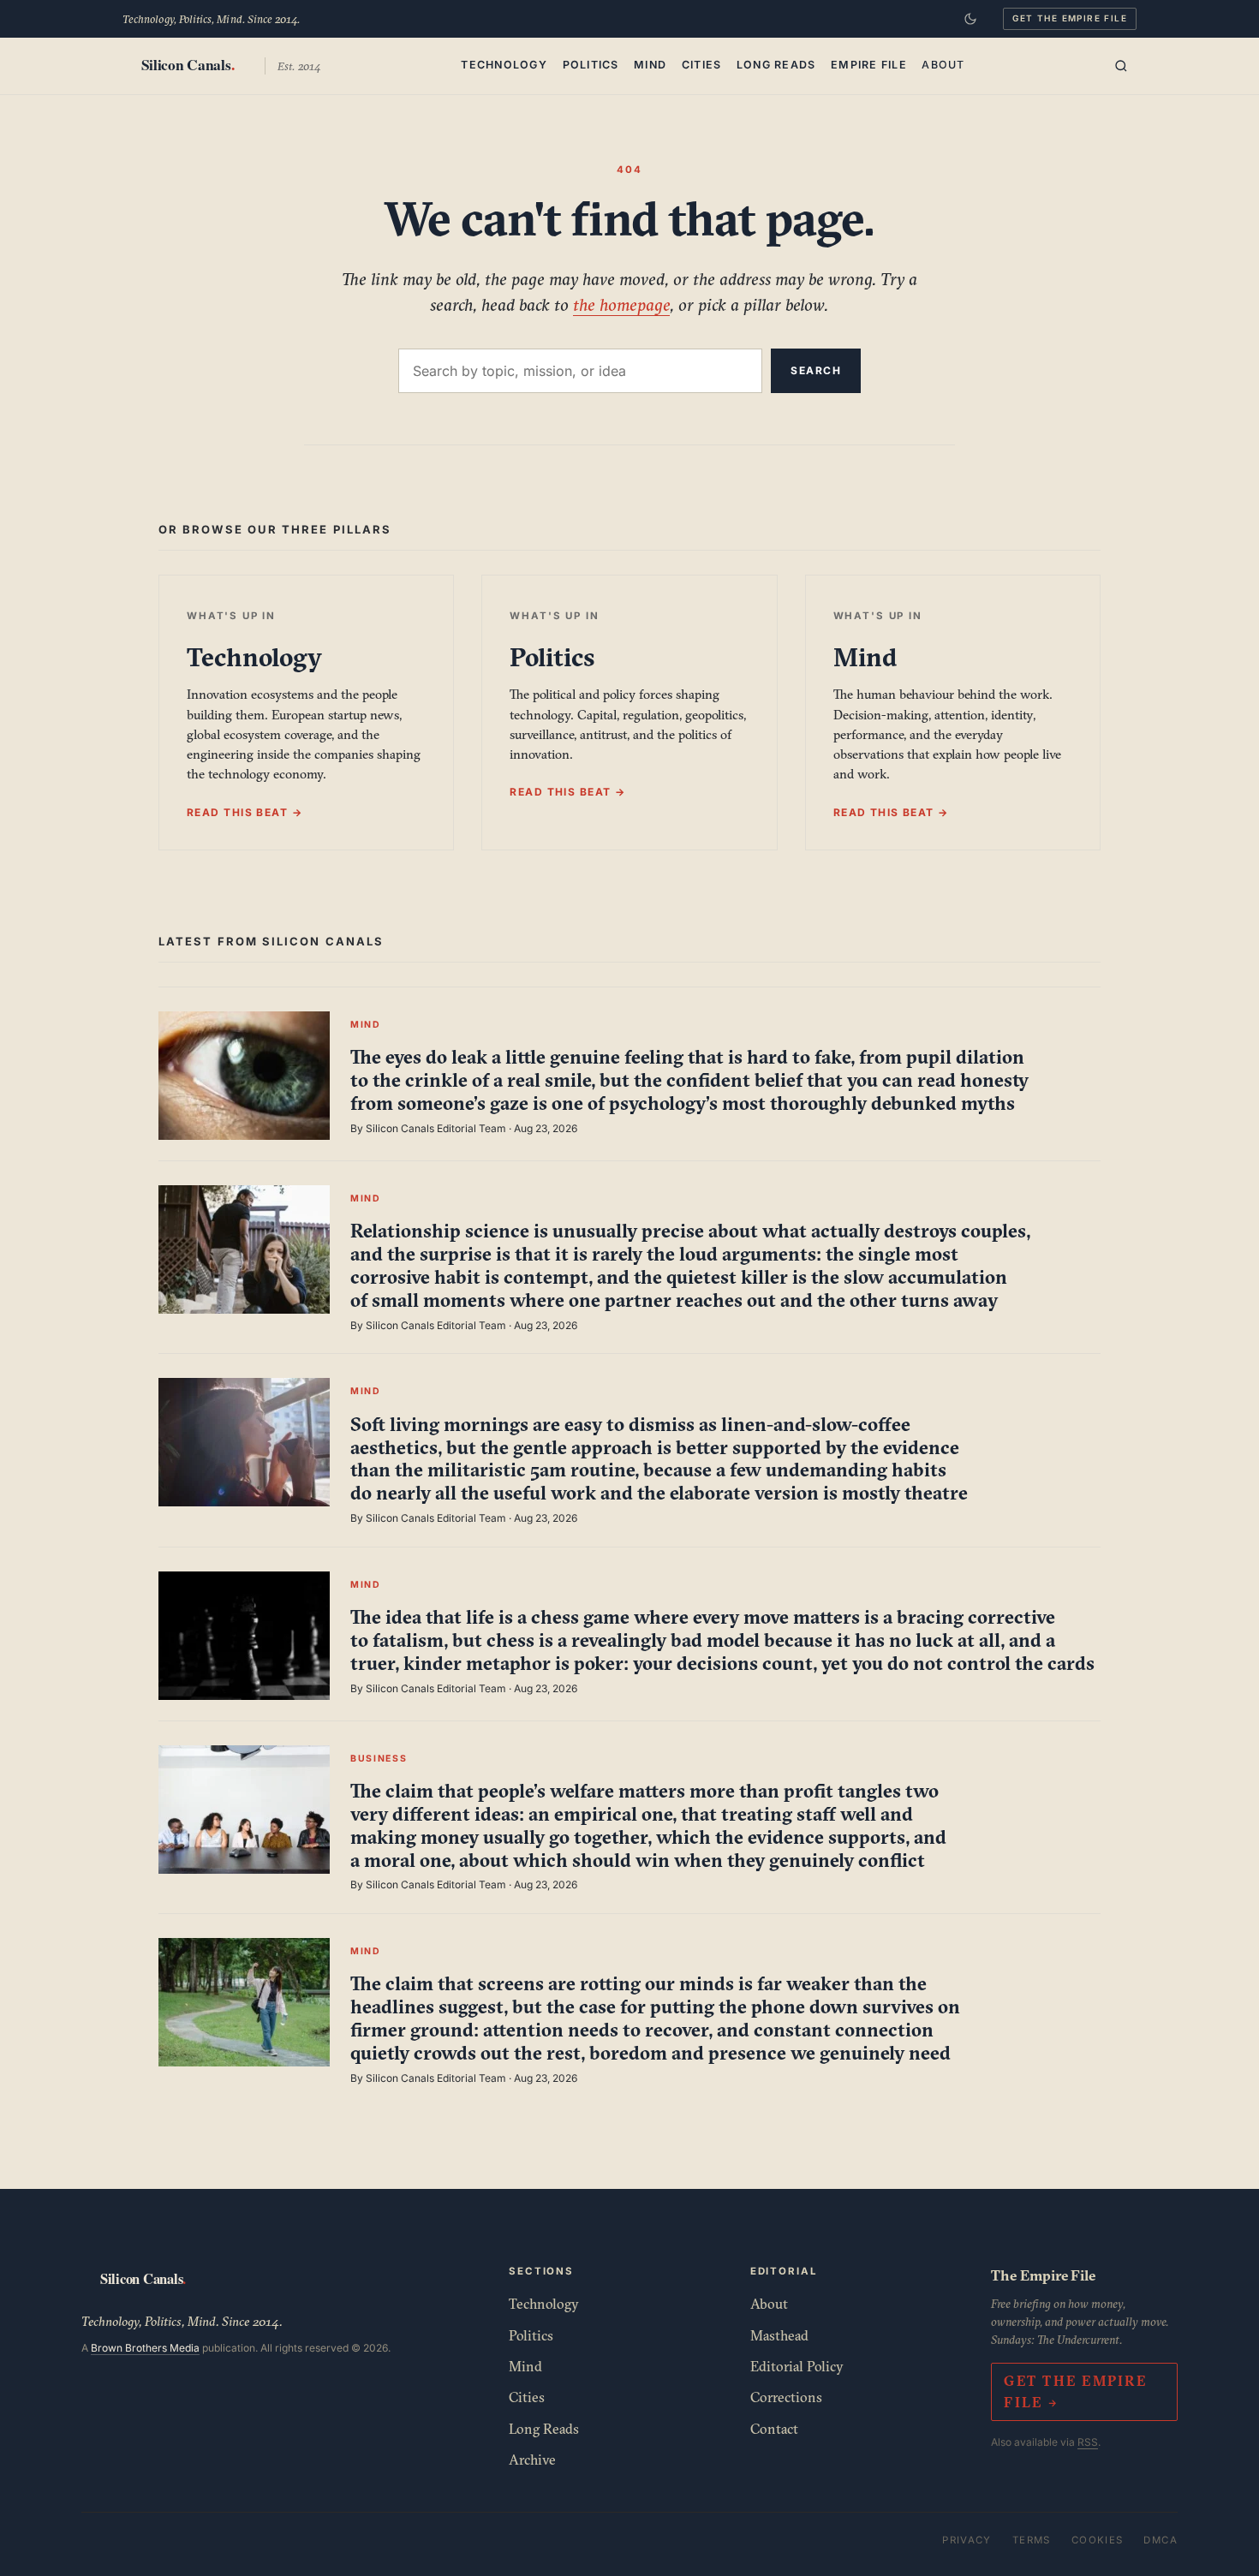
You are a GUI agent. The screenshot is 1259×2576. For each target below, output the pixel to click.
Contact (774, 2429)
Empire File (869, 65)
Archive (532, 2460)
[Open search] (1121, 66)
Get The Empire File (1070, 18)
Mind (650, 65)
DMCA (1161, 2540)
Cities (702, 65)
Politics (591, 65)
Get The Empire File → (1075, 2391)
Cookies (1098, 2540)
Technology (504, 65)
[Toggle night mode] (970, 19)
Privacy (967, 2540)
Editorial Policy (797, 2366)
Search (816, 370)
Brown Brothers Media (145, 2348)
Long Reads (776, 65)
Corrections (786, 2397)
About (943, 65)
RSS (1088, 2442)
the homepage (621, 304)
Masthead (779, 2335)
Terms (1032, 2540)
